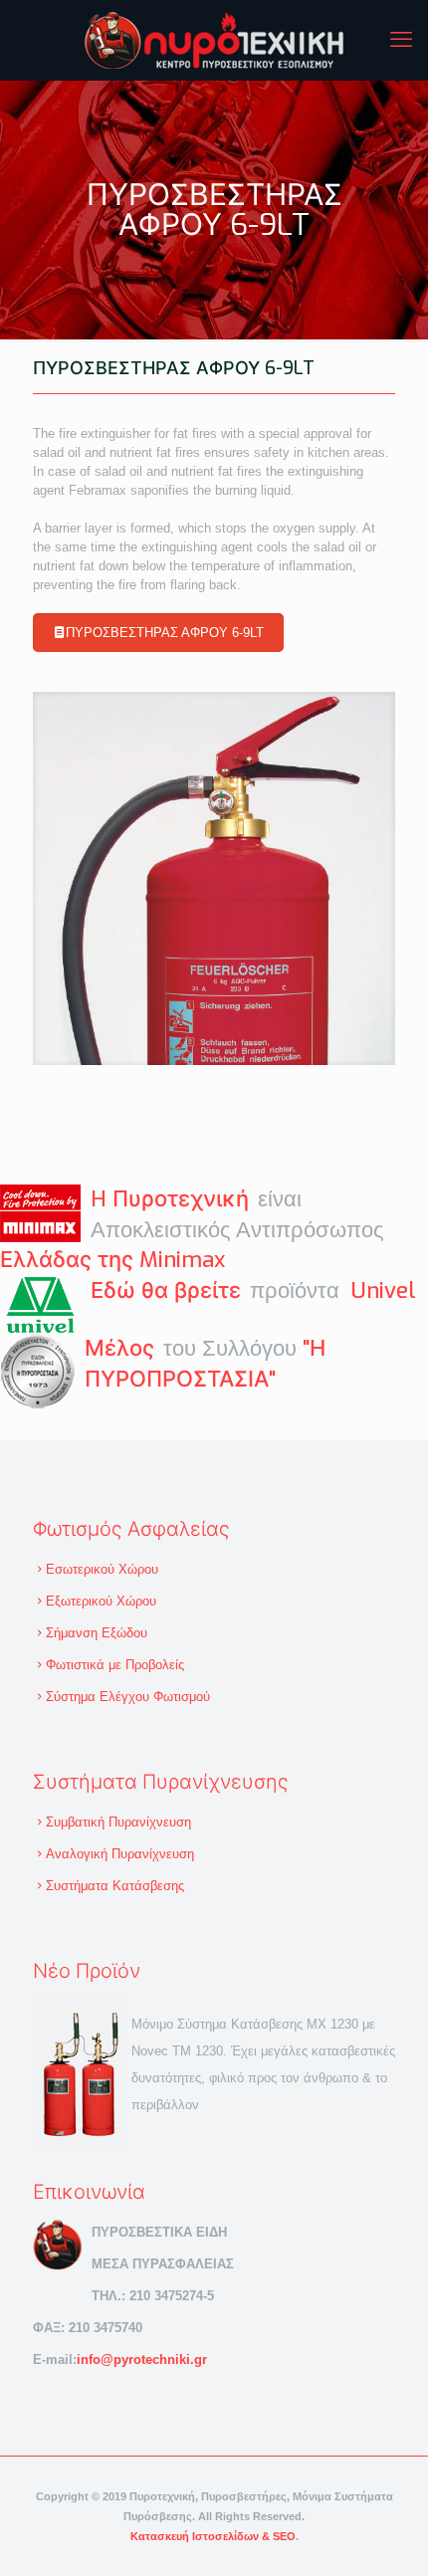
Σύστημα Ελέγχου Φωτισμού (128, 1697)
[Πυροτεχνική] (214, 40)
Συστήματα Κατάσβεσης (115, 1886)
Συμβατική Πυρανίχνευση (118, 1822)
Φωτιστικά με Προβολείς (115, 1665)
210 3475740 (106, 2328)
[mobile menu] (401, 40)
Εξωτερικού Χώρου (101, 1601)
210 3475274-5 (172, 2296)
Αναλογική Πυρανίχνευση (120, 1854)
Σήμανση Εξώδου (97, 1633)
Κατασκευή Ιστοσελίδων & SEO (213, 2536)
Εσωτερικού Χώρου (102, 1569)
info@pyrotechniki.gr (142, 2360)
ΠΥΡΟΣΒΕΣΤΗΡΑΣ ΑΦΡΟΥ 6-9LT (165, 633)
